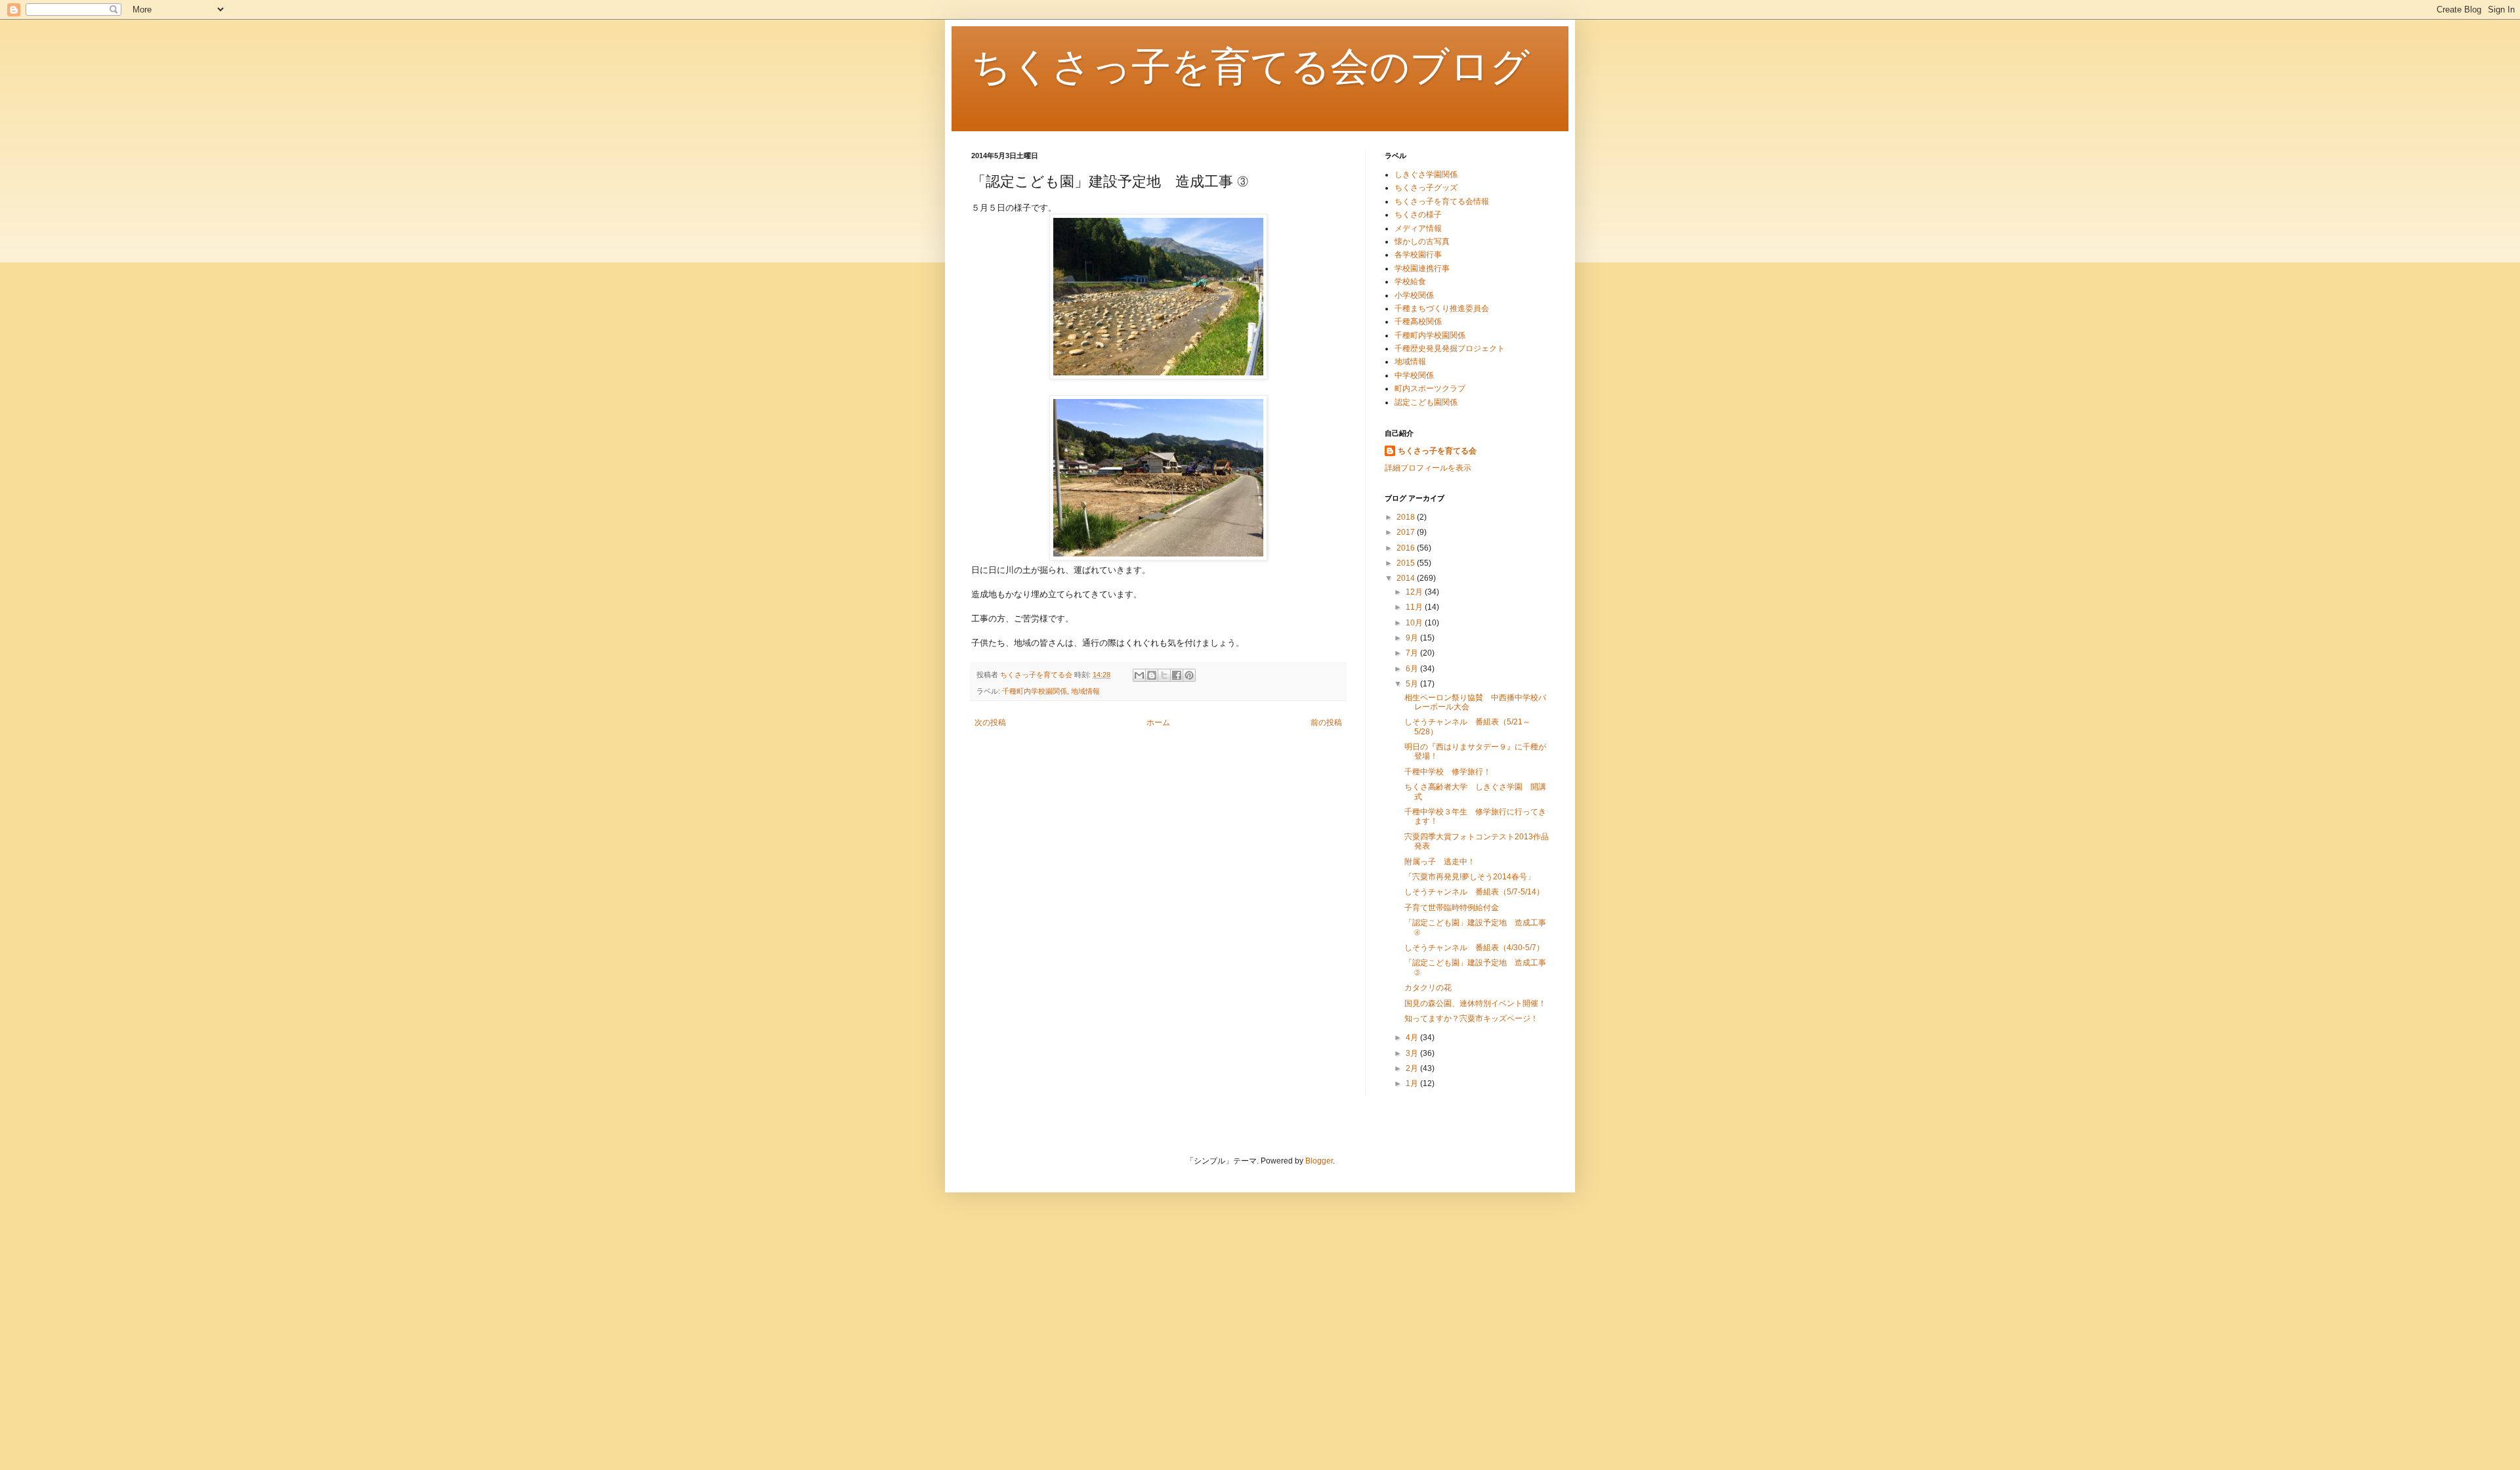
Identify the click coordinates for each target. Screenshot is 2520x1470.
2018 (1407, 517)
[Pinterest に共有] (1189, 675)
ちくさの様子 (1418, 215)
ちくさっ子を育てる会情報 (1442, 201)
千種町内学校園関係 (1035, 691)
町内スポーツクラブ (1430, 388)
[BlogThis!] (1152, 675)
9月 (1413, 638)
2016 (1407, 548)
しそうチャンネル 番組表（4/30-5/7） (1474, 948)
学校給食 (1410, 282)
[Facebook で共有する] (1177, 675)
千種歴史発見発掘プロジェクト (1450, 348)
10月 (1415, 623)
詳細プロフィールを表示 (1428, 468)
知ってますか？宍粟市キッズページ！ (1471, 1018)
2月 (1413, 1068)
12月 (1415, 592)
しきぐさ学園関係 (1426, 175)
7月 (1413, 653)
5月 (1413, 684)
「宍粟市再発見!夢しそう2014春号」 (1470, 877)
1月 (1413, 1083)
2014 (1407, 578)
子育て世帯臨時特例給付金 (1452, 908)
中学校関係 (1414, 375)
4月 (1413, 1038)
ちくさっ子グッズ (1426, 188)
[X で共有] (1164, 675)
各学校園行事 (1418, 255)
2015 (1407, 563)
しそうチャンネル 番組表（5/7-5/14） (1474, 892)
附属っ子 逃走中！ (1440, 862)
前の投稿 (1326, 723)
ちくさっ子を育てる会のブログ (1250, 67)
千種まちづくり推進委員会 (1442, 308)
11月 (1415, 607)
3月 (1413, 1053)
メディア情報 (1418, 228)
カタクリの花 (1428, 988)
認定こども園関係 (1426, 402)
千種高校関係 (1418, 322)
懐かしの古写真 (1422, 241)
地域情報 (1085, 691)
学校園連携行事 (1422, 268)
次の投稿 (990, 723)
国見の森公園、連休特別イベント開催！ (1475, 1003)
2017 (1407, 532)
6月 (1413, 669)
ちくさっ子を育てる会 (1437, 451)
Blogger (1319, 1161)
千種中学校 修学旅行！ (1448, 772)
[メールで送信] (1139, 675)
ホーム (1158, 723)
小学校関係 (1414, 295)
